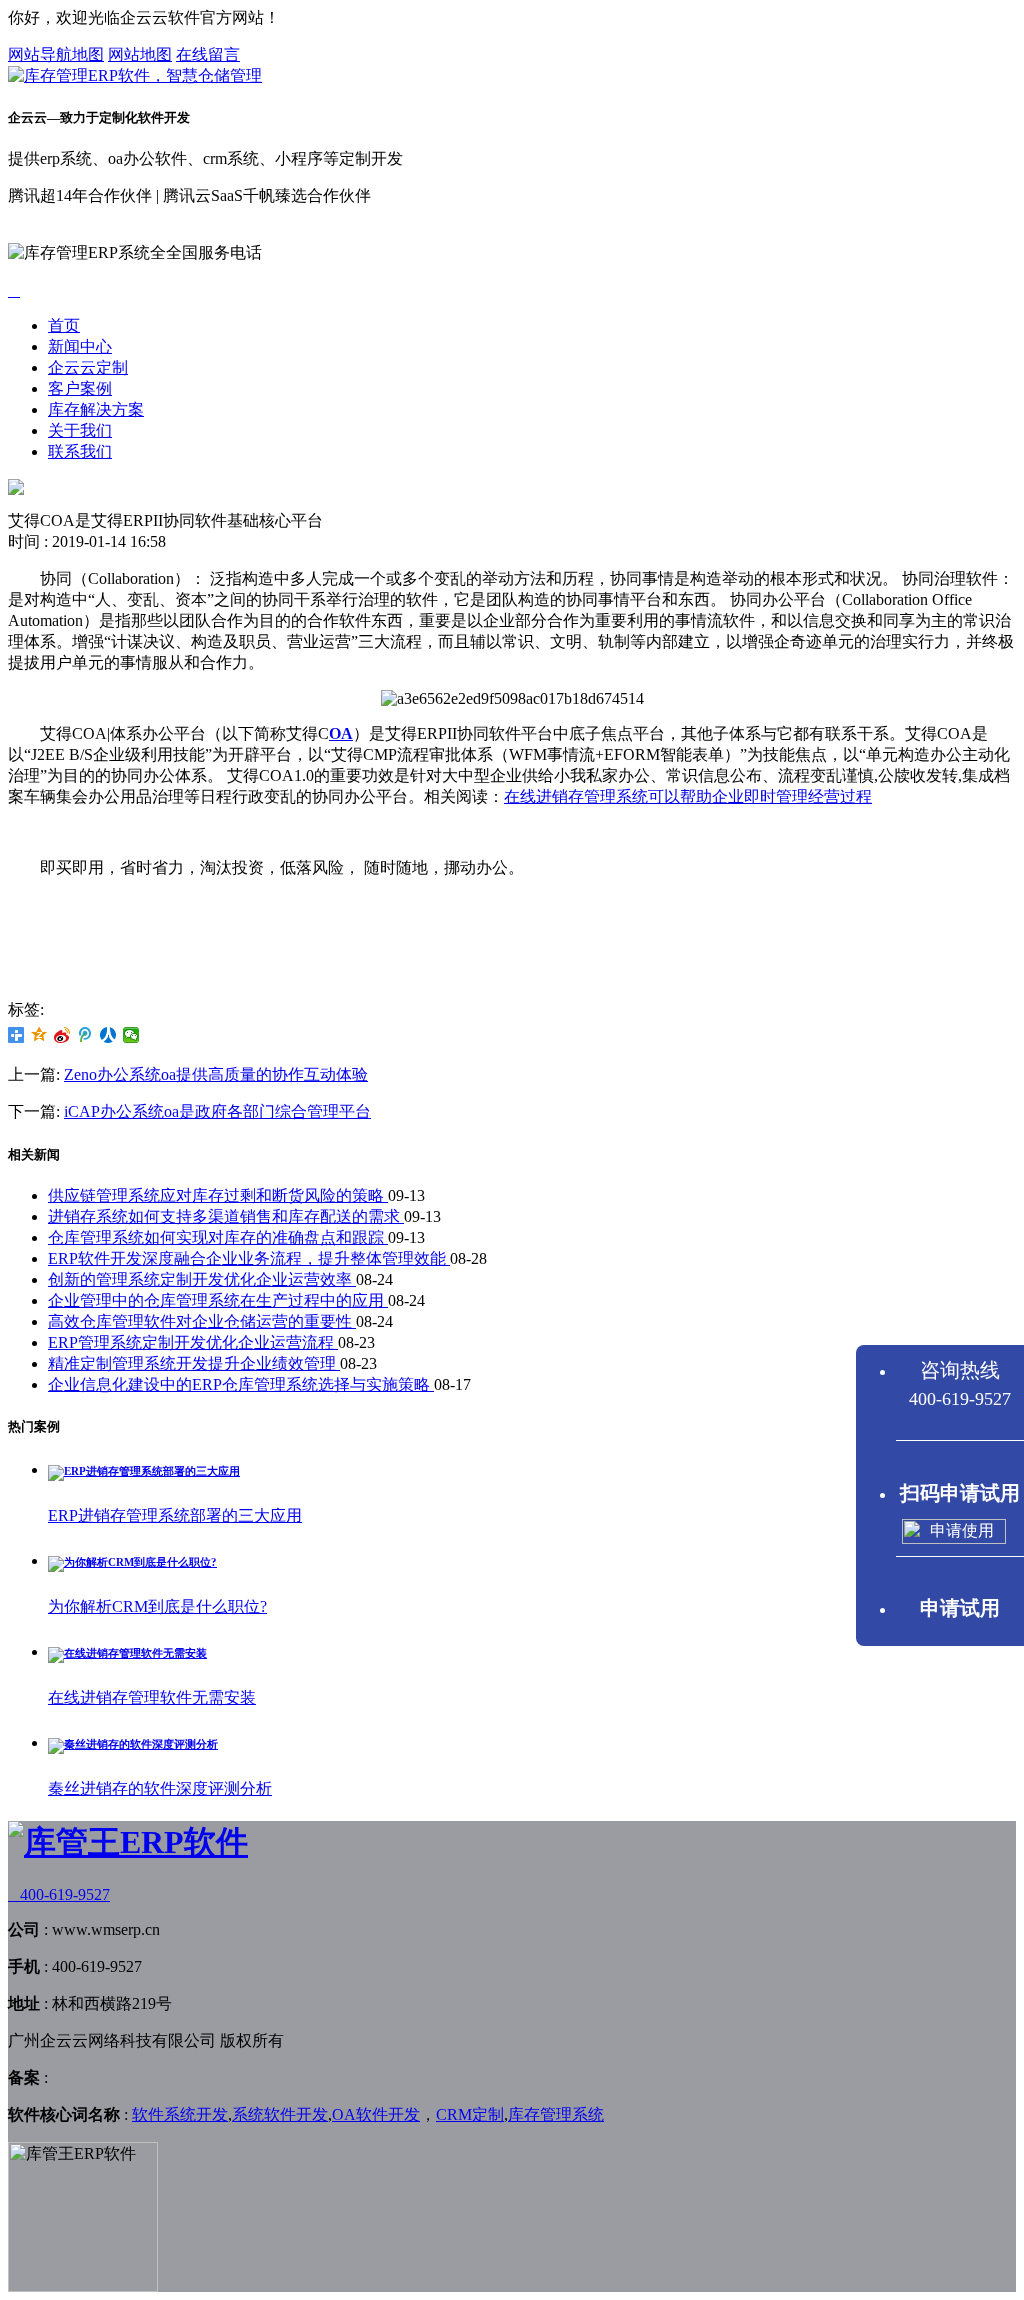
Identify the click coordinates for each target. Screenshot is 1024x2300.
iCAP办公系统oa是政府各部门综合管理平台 (217, 1111)
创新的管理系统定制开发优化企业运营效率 (202, 1279)
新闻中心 (80, 346)
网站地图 (140, 54)
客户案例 (80, 388)
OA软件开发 (376, 2114)
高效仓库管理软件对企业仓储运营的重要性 (202, 1321)
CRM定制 (470, 2114)
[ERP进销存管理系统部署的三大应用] (144, 1471)
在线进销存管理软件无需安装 (152, 1697)
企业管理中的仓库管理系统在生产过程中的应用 (218, 1300)
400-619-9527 (59, 1894)
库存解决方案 (96, 409)
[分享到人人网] (108, 1035)
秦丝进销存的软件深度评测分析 (160, 1788)
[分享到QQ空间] (39, 1035)
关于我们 (80, 430)
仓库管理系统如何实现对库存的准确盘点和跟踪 (218, 1237)
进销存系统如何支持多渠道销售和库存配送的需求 (226, 1216)
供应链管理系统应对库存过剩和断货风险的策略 (218, 1195)
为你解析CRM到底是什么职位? (157, 1606)
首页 (64, 325)
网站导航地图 (56, 54)
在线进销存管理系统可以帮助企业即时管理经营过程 (688, 796)
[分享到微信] (131, 1035)
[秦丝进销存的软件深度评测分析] (133, 1744)
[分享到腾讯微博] (85, 1035)
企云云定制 (88, 367)
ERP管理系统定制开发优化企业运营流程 (193, 1342)
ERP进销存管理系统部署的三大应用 (175, 1515)
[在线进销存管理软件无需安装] (127, 1653)
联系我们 (80, 451)
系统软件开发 (280, 2114)
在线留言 (208, 54)
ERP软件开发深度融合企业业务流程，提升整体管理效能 (249, 1258)
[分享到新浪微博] (62, 1035)
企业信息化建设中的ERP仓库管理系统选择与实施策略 (241, 1384)
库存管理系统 (556, 2114)
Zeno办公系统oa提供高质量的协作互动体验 (216, 1074)
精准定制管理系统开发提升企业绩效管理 (194, 1363)
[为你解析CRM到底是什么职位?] (132, 1562)
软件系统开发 (180, 2114)
